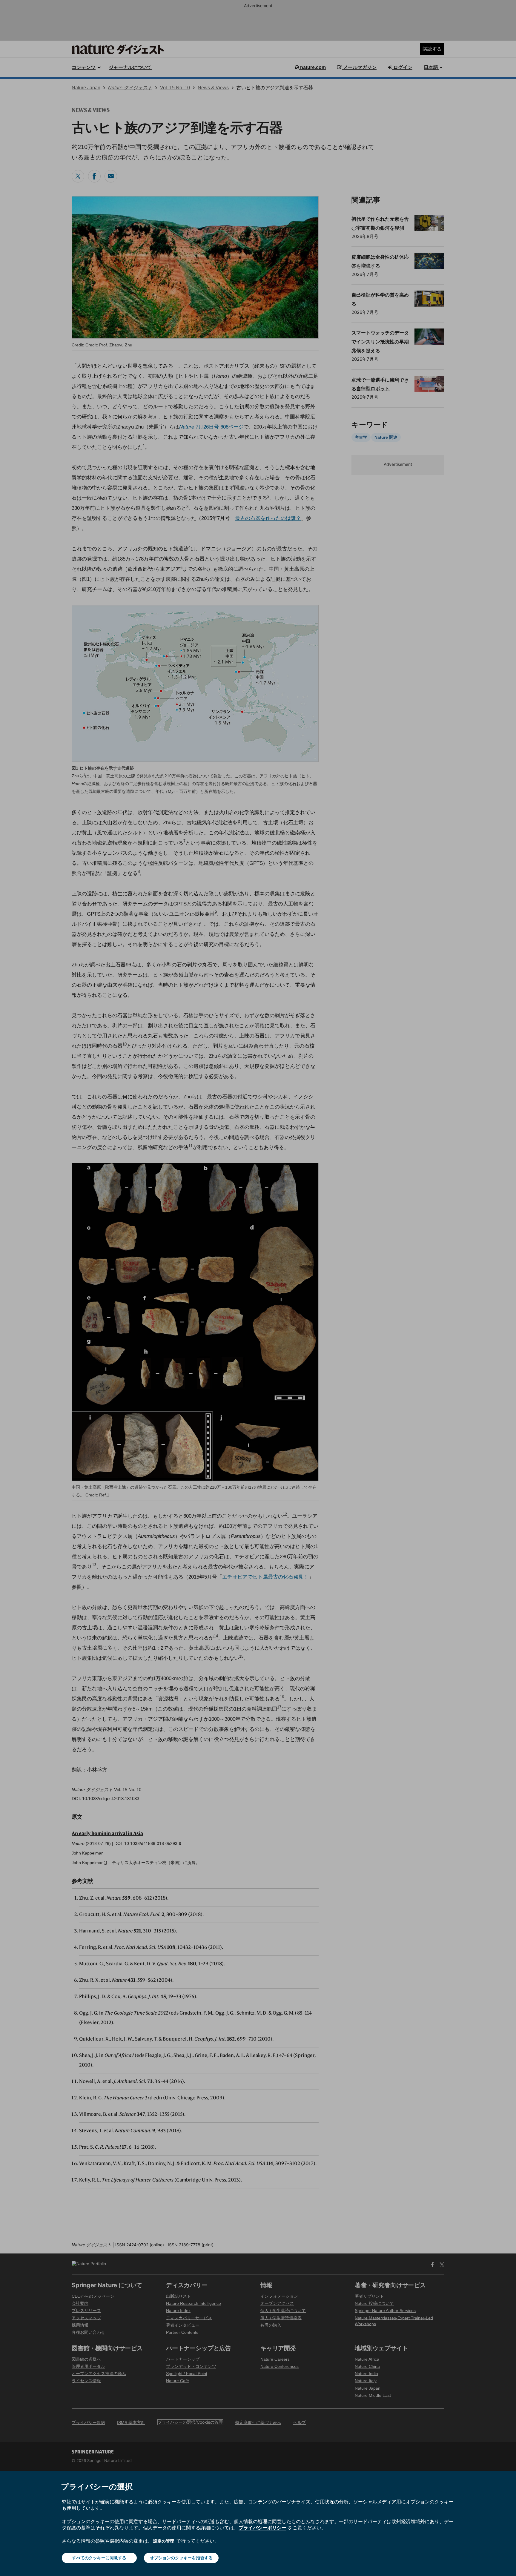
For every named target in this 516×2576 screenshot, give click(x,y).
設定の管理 (164, 2541)
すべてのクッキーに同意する (99, 2558)
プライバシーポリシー (262, 2528)
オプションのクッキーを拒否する (181, 2558)
